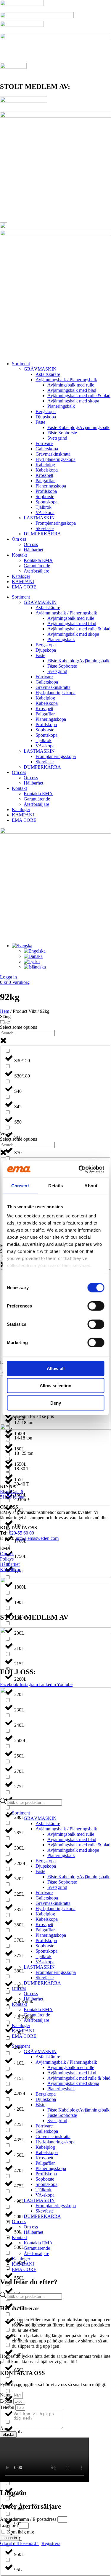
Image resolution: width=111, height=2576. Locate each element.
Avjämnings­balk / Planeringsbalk (66, 380)
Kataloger (21, 576)
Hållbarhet (33, 550)
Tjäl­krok (44, 507)
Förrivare (44, 443)
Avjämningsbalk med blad (72, 390)
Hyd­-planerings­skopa (55, 459)
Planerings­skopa (51, 486)
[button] (5, 1016)
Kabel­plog (45, 465)
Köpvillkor (10, 1570)
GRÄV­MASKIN (40, 369)
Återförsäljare (36, 571)
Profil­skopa (46, 491)
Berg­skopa (46, 411)
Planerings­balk (61, 406)
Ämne (6, 2429)
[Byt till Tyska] (32, 962)
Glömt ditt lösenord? (20, 2543)
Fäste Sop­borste (62, 433)
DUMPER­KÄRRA (42, 534)
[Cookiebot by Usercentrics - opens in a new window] (79, 1169)
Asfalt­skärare (48, 374)
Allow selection (55, 1386)
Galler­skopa (47, 449)
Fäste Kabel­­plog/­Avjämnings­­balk (78, 427)
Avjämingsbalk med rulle (71, 385)
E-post (7, 2401)
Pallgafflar (45, 481)
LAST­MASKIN (39, 518)
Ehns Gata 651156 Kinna (12, 1494)
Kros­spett (44, 475)
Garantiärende (37, 566)
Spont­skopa (46, 502)
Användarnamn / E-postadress (28, 2519)
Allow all (56, 1368)
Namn (6, 2395)
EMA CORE (24, 587)
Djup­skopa (46, 417)
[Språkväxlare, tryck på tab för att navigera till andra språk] (22, 946)
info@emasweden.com (37, 1538)
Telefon (8, 2407)
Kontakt (19, 555)
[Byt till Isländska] (35, 967)
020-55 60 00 (21, 1533)
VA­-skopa (45, 512)
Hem (5, 1011)
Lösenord (9, 2525)
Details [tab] (55, 1185)
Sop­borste (45, 497)
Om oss (19, 539)
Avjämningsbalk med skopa (73, 401)
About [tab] (91, 1185)
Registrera (51, 2543)
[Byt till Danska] (33, 956)
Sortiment (21, 364)
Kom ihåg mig (20, 2532)
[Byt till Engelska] (35, 951)
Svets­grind (57, 438)
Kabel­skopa (47, 470)
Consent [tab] (20, 1185)
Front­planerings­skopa (56, 523)
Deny (56, 1403)
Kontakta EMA (38, 560)
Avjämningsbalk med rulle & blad (79, 396)
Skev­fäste (45, 528)
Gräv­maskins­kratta (53, 454)
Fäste (40, 422)
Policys (7, 1559)
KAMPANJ (23, 582)
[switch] (96, 1306)
